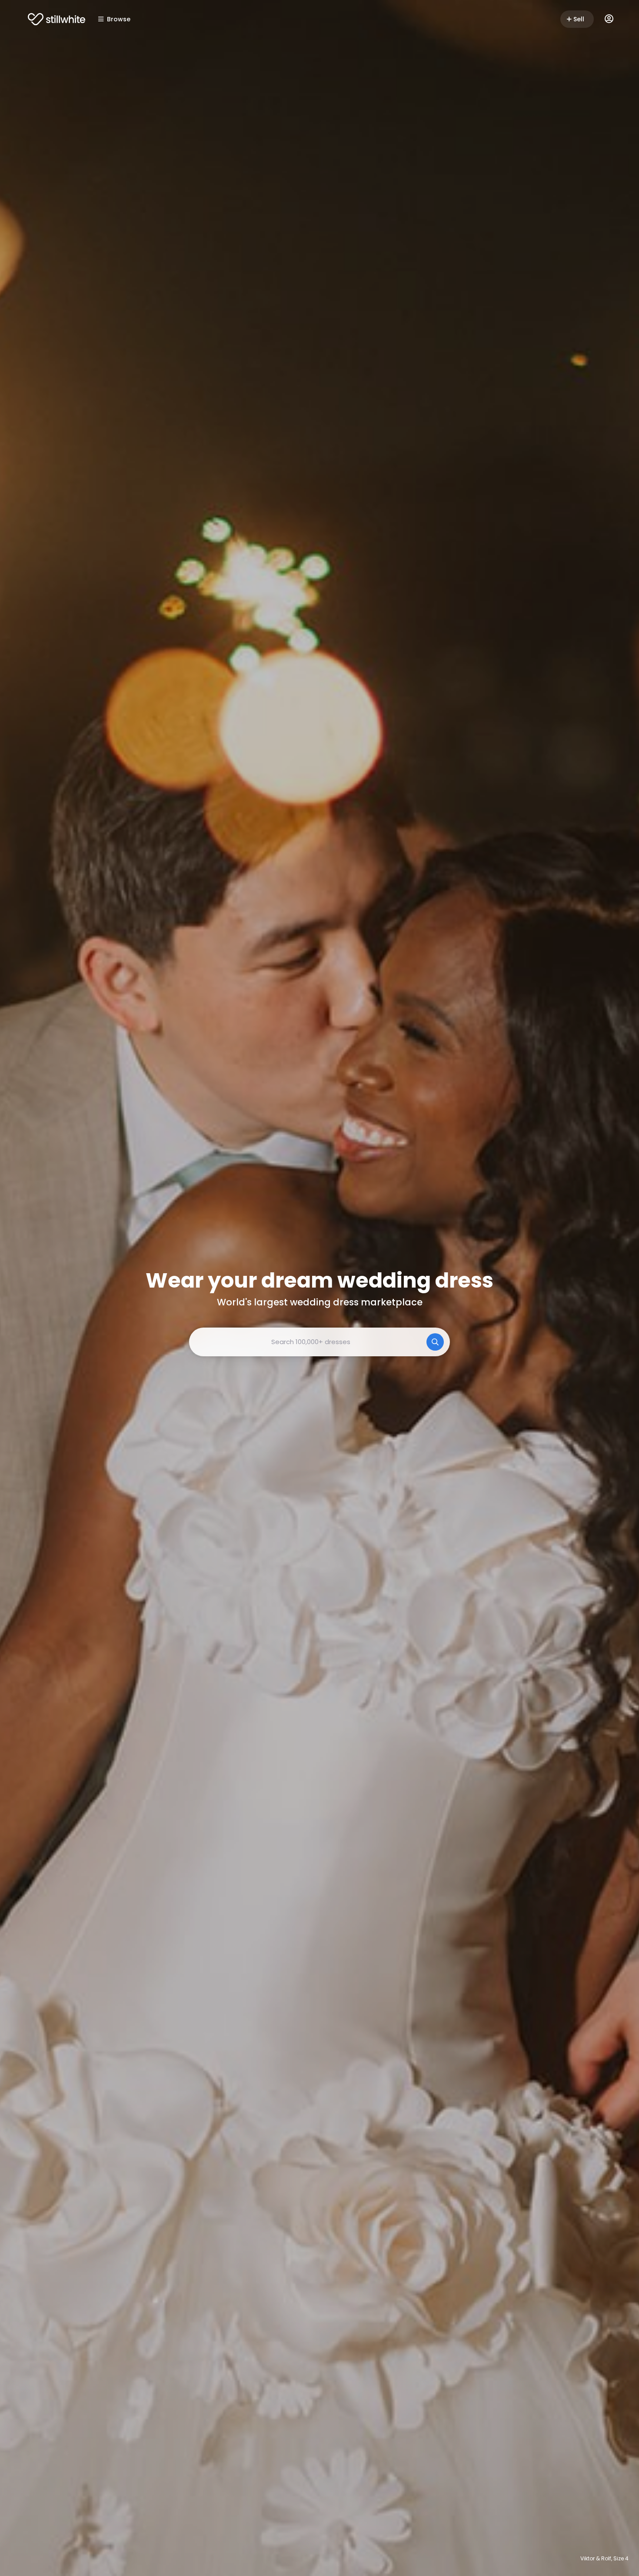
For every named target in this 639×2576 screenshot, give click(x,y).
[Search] (435, 1342)
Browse (119, 19)
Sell (579, 19)
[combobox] (319, 1342)
